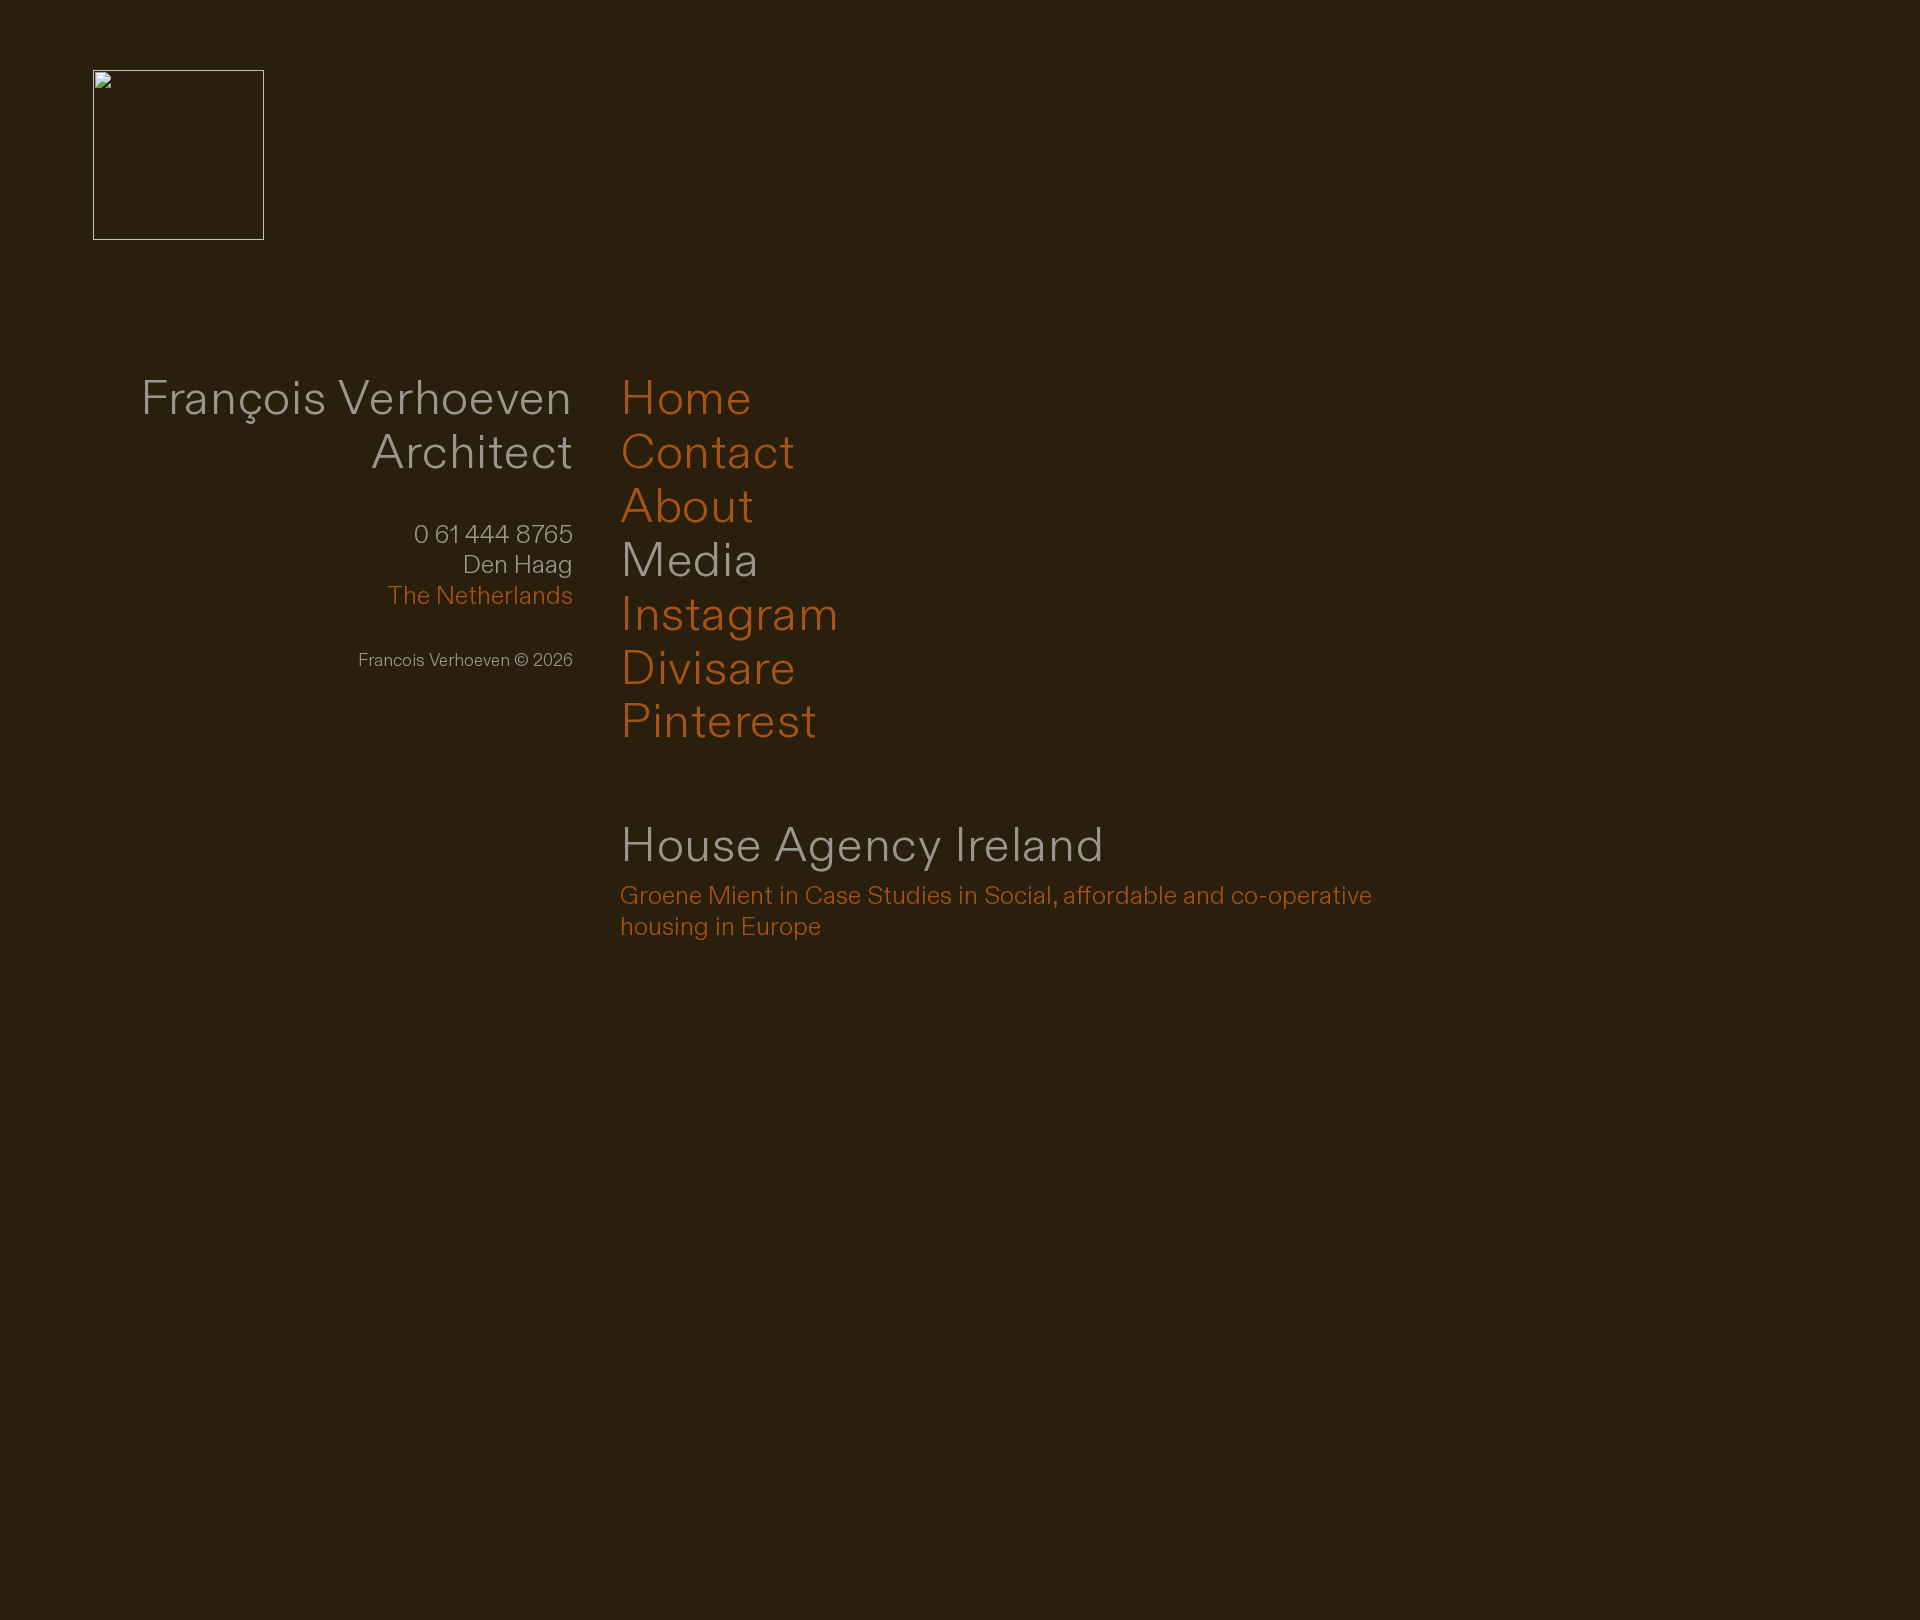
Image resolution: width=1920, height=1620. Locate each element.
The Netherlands (480, 596)
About (687, 507)
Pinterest (718, 722)
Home (686, 399)
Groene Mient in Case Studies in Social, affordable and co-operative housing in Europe (996, 911)
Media (690, 561)
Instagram (730, 615)
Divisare (708, 669)
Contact (707, 453)
